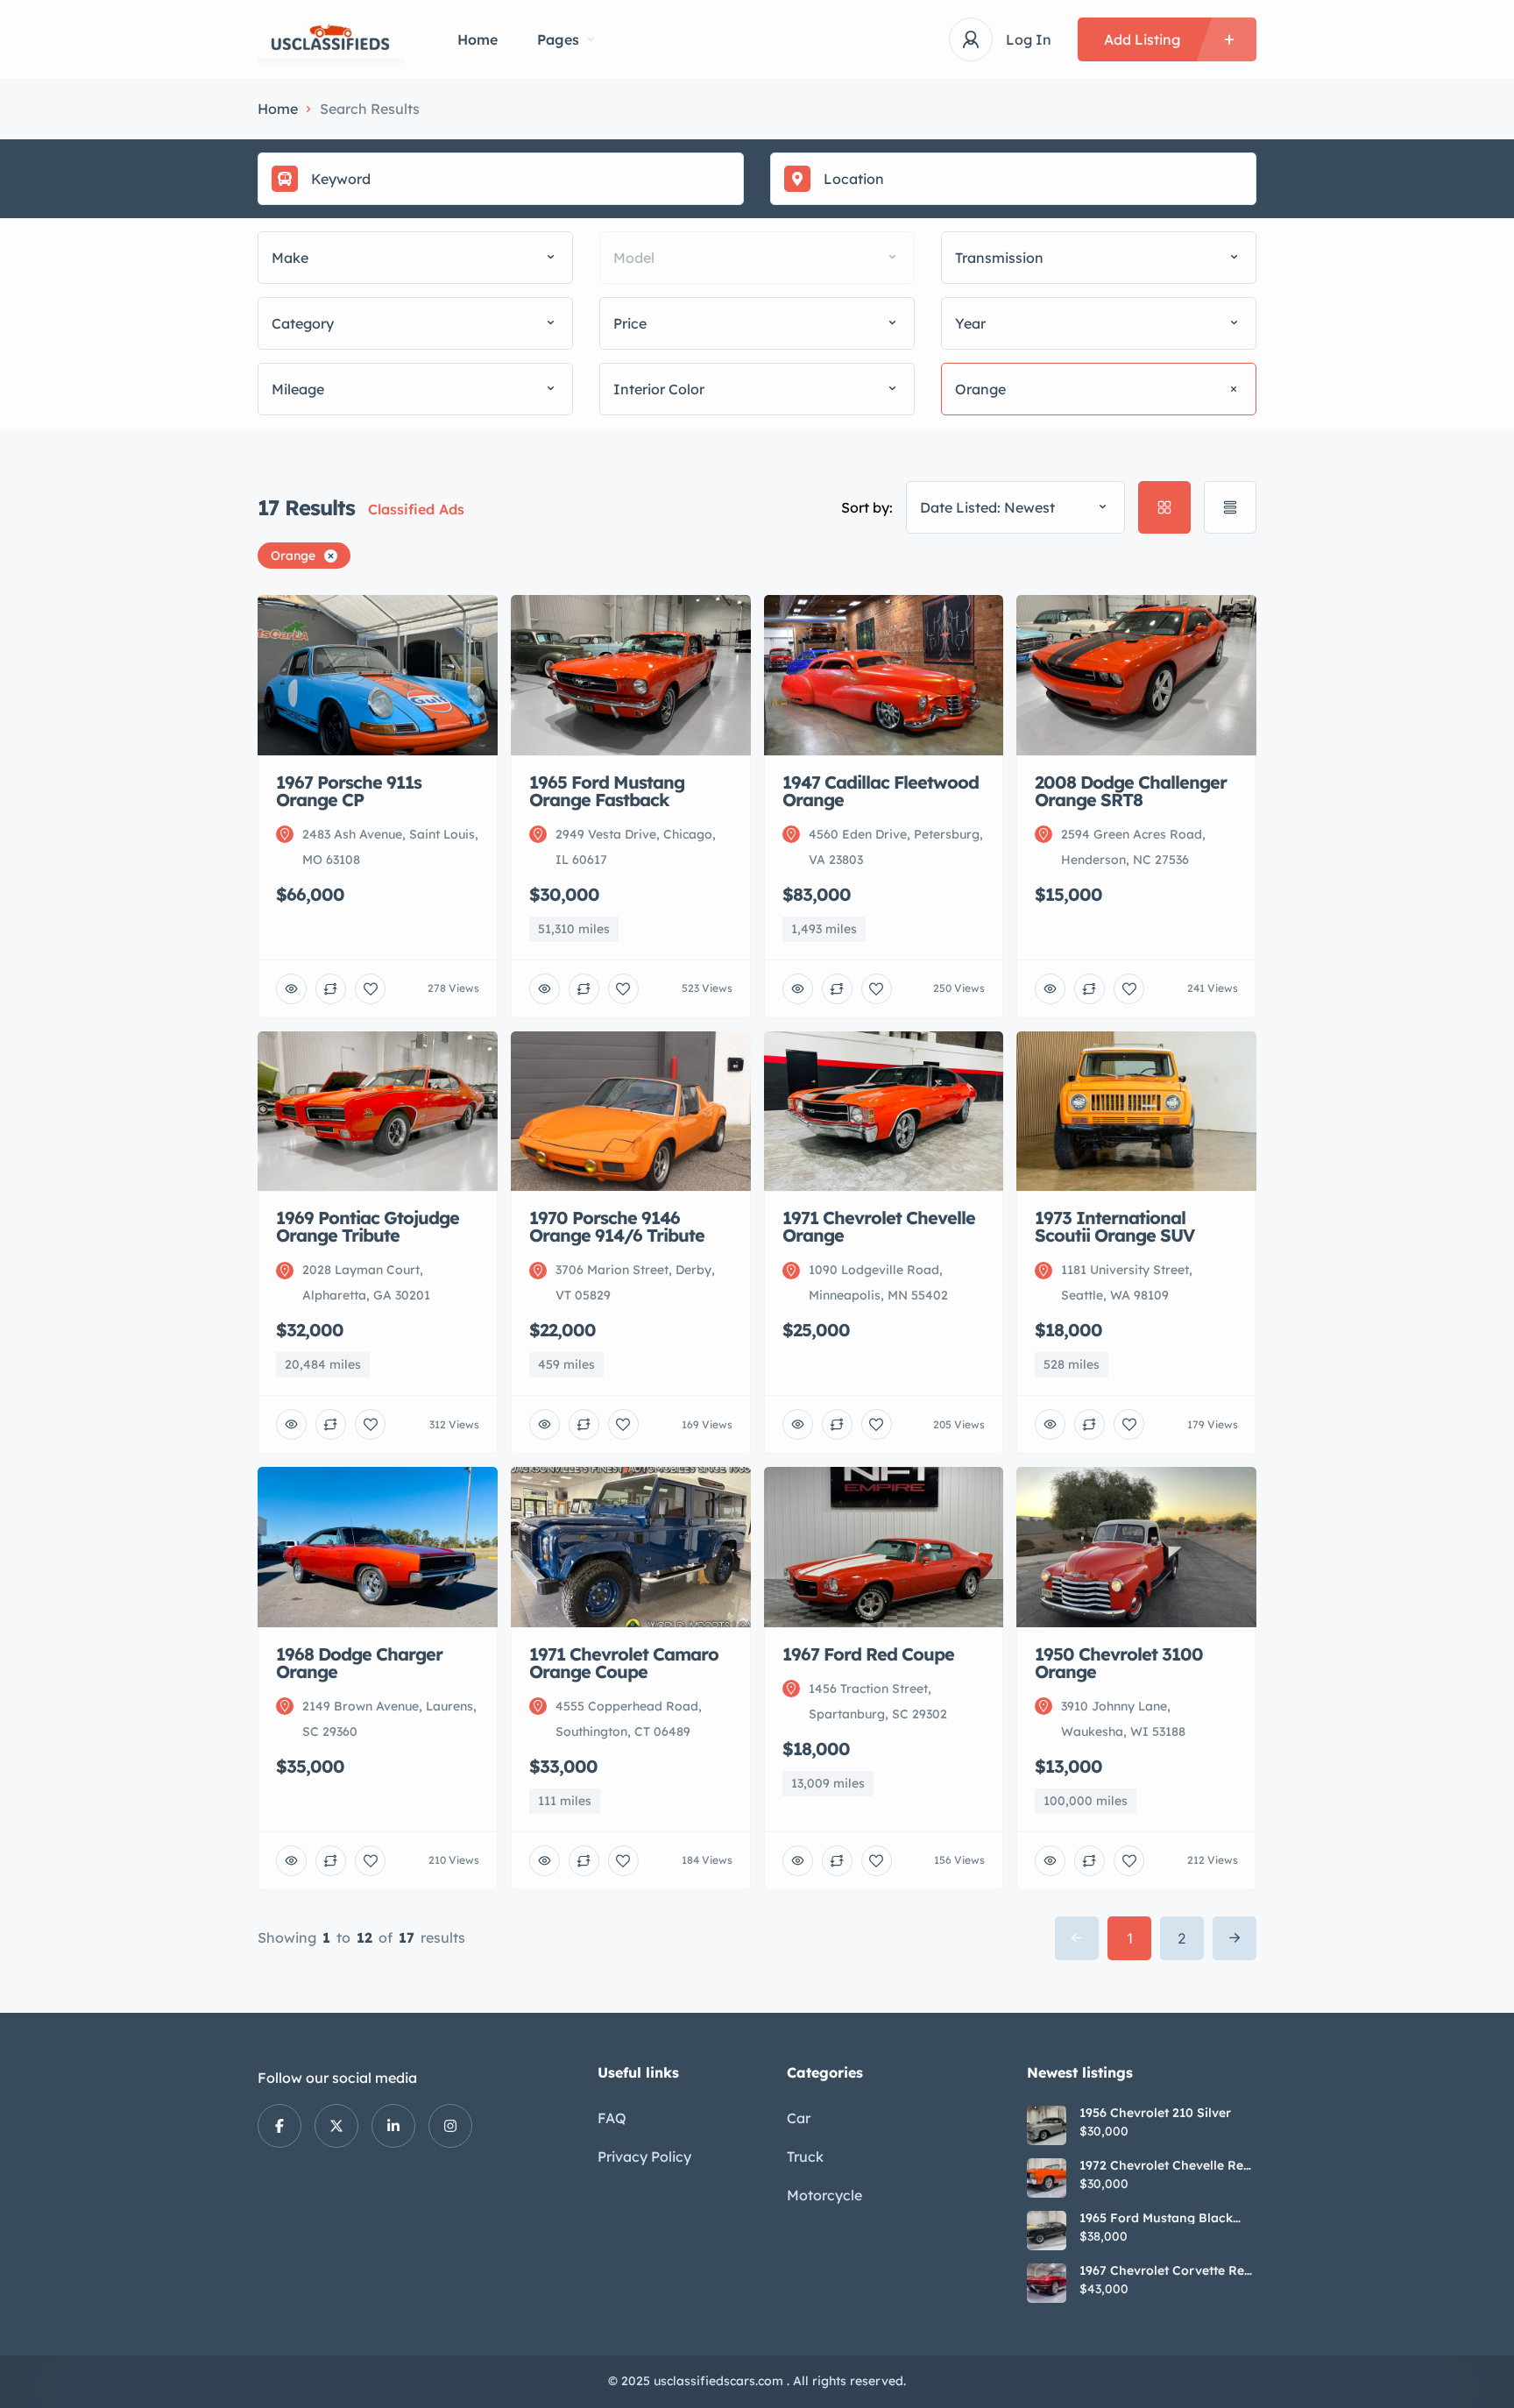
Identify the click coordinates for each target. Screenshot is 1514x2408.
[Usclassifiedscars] (331, 40)
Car (799, 2118)
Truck (805, 2157)
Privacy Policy (644, 2157)
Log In (1029, 39)
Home (478, 39)
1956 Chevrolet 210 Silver (1155, 2113)
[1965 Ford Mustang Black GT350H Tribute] (1047, 2231)
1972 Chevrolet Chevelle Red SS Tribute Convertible (1165, 2165)
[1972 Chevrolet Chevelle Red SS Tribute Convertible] (1047, 2178)
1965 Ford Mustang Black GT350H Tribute (1156, 2218)
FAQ (612, 2118)
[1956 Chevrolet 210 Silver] (1047, 2125)
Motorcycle (824, 2195)
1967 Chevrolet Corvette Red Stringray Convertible (1166, 2270)
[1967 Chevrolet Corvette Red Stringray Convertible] (1047, 2283)
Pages (558, 39)
